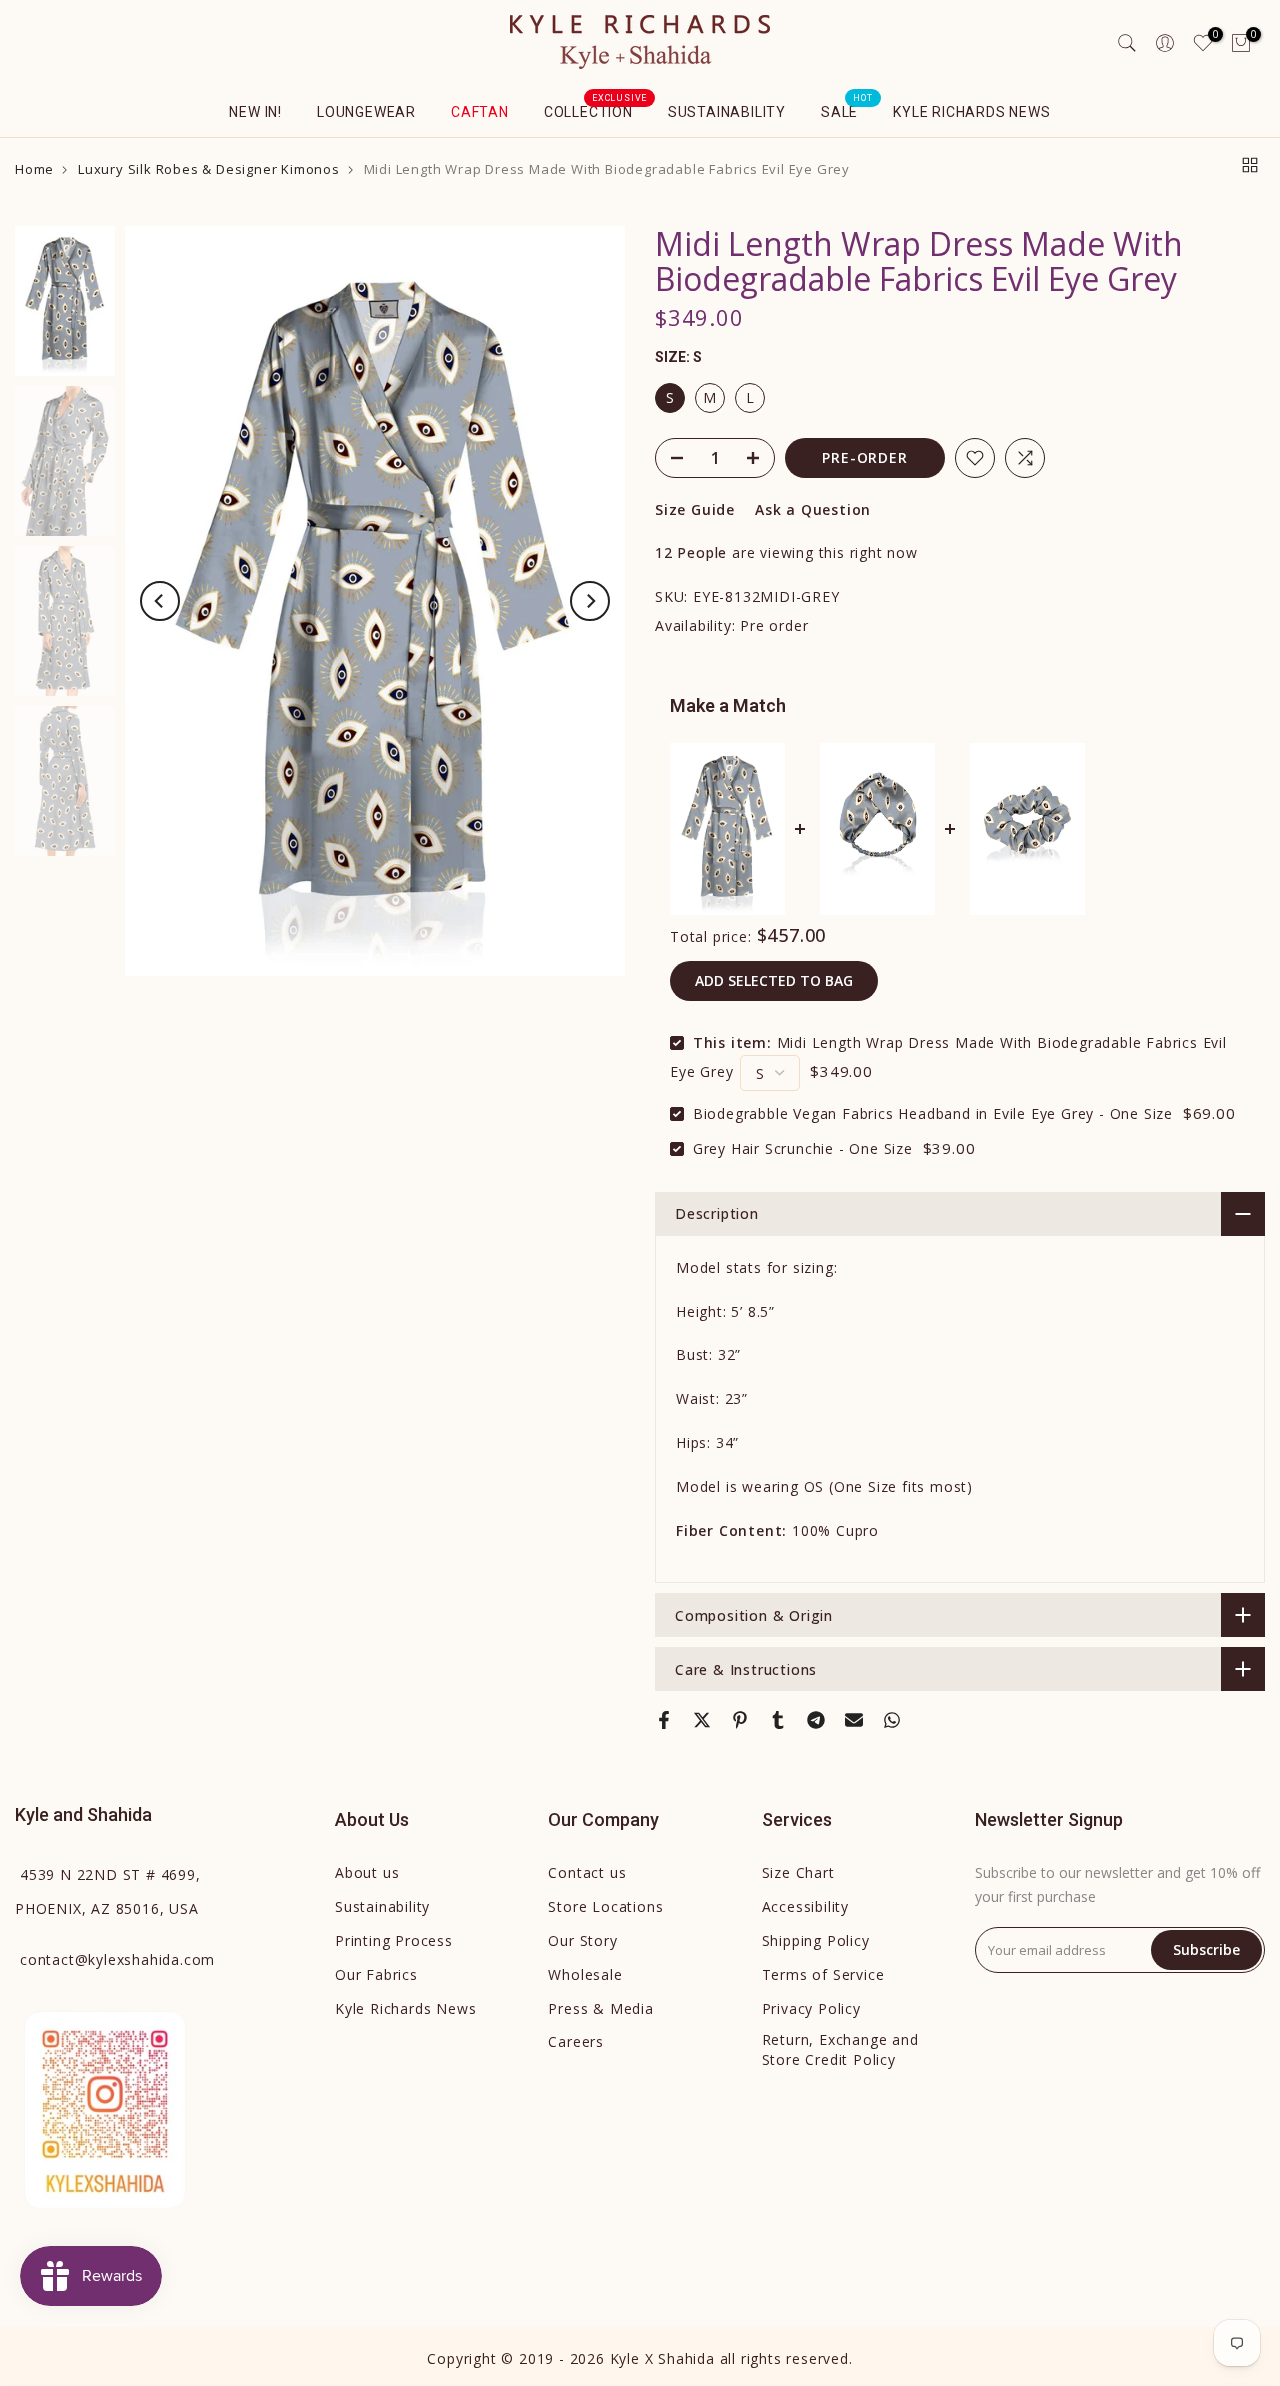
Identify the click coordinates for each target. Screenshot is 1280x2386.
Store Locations (605, 1906)
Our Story (582, 1940)
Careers (576, 2041)
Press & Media (600, 2008)
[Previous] (160, 601)
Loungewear (366, 112)
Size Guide (695, 509)
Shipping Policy (816, 1940)
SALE (847, 110)
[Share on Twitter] (702, 1720)
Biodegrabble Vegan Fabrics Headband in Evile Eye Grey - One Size (933, 1113)
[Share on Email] (854, 1720)
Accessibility (805, 1906)
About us (367, 1872)
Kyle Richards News (971, 112)
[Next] (590, 601)
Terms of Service (823, 1974)
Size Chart (798, 1872)
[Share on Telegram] (816, 1720)
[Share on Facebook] (664, 1720)
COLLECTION (596, 110)
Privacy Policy (811, 2008)
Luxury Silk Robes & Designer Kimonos (209, 169)
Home (34, 169)
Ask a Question (813, 509)
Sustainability (727, 112)
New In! (255, 112)
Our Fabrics (376, 1974)
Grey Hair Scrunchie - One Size (803, 1148)
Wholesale (585, 1974)
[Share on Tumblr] (778, 1720)
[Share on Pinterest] (740, 1720)
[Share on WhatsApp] (892, 1720)
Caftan (480, 112)
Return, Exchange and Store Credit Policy (840, 2049)
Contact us (587, 1872)
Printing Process (394, 1940)
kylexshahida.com (117, 1959)
